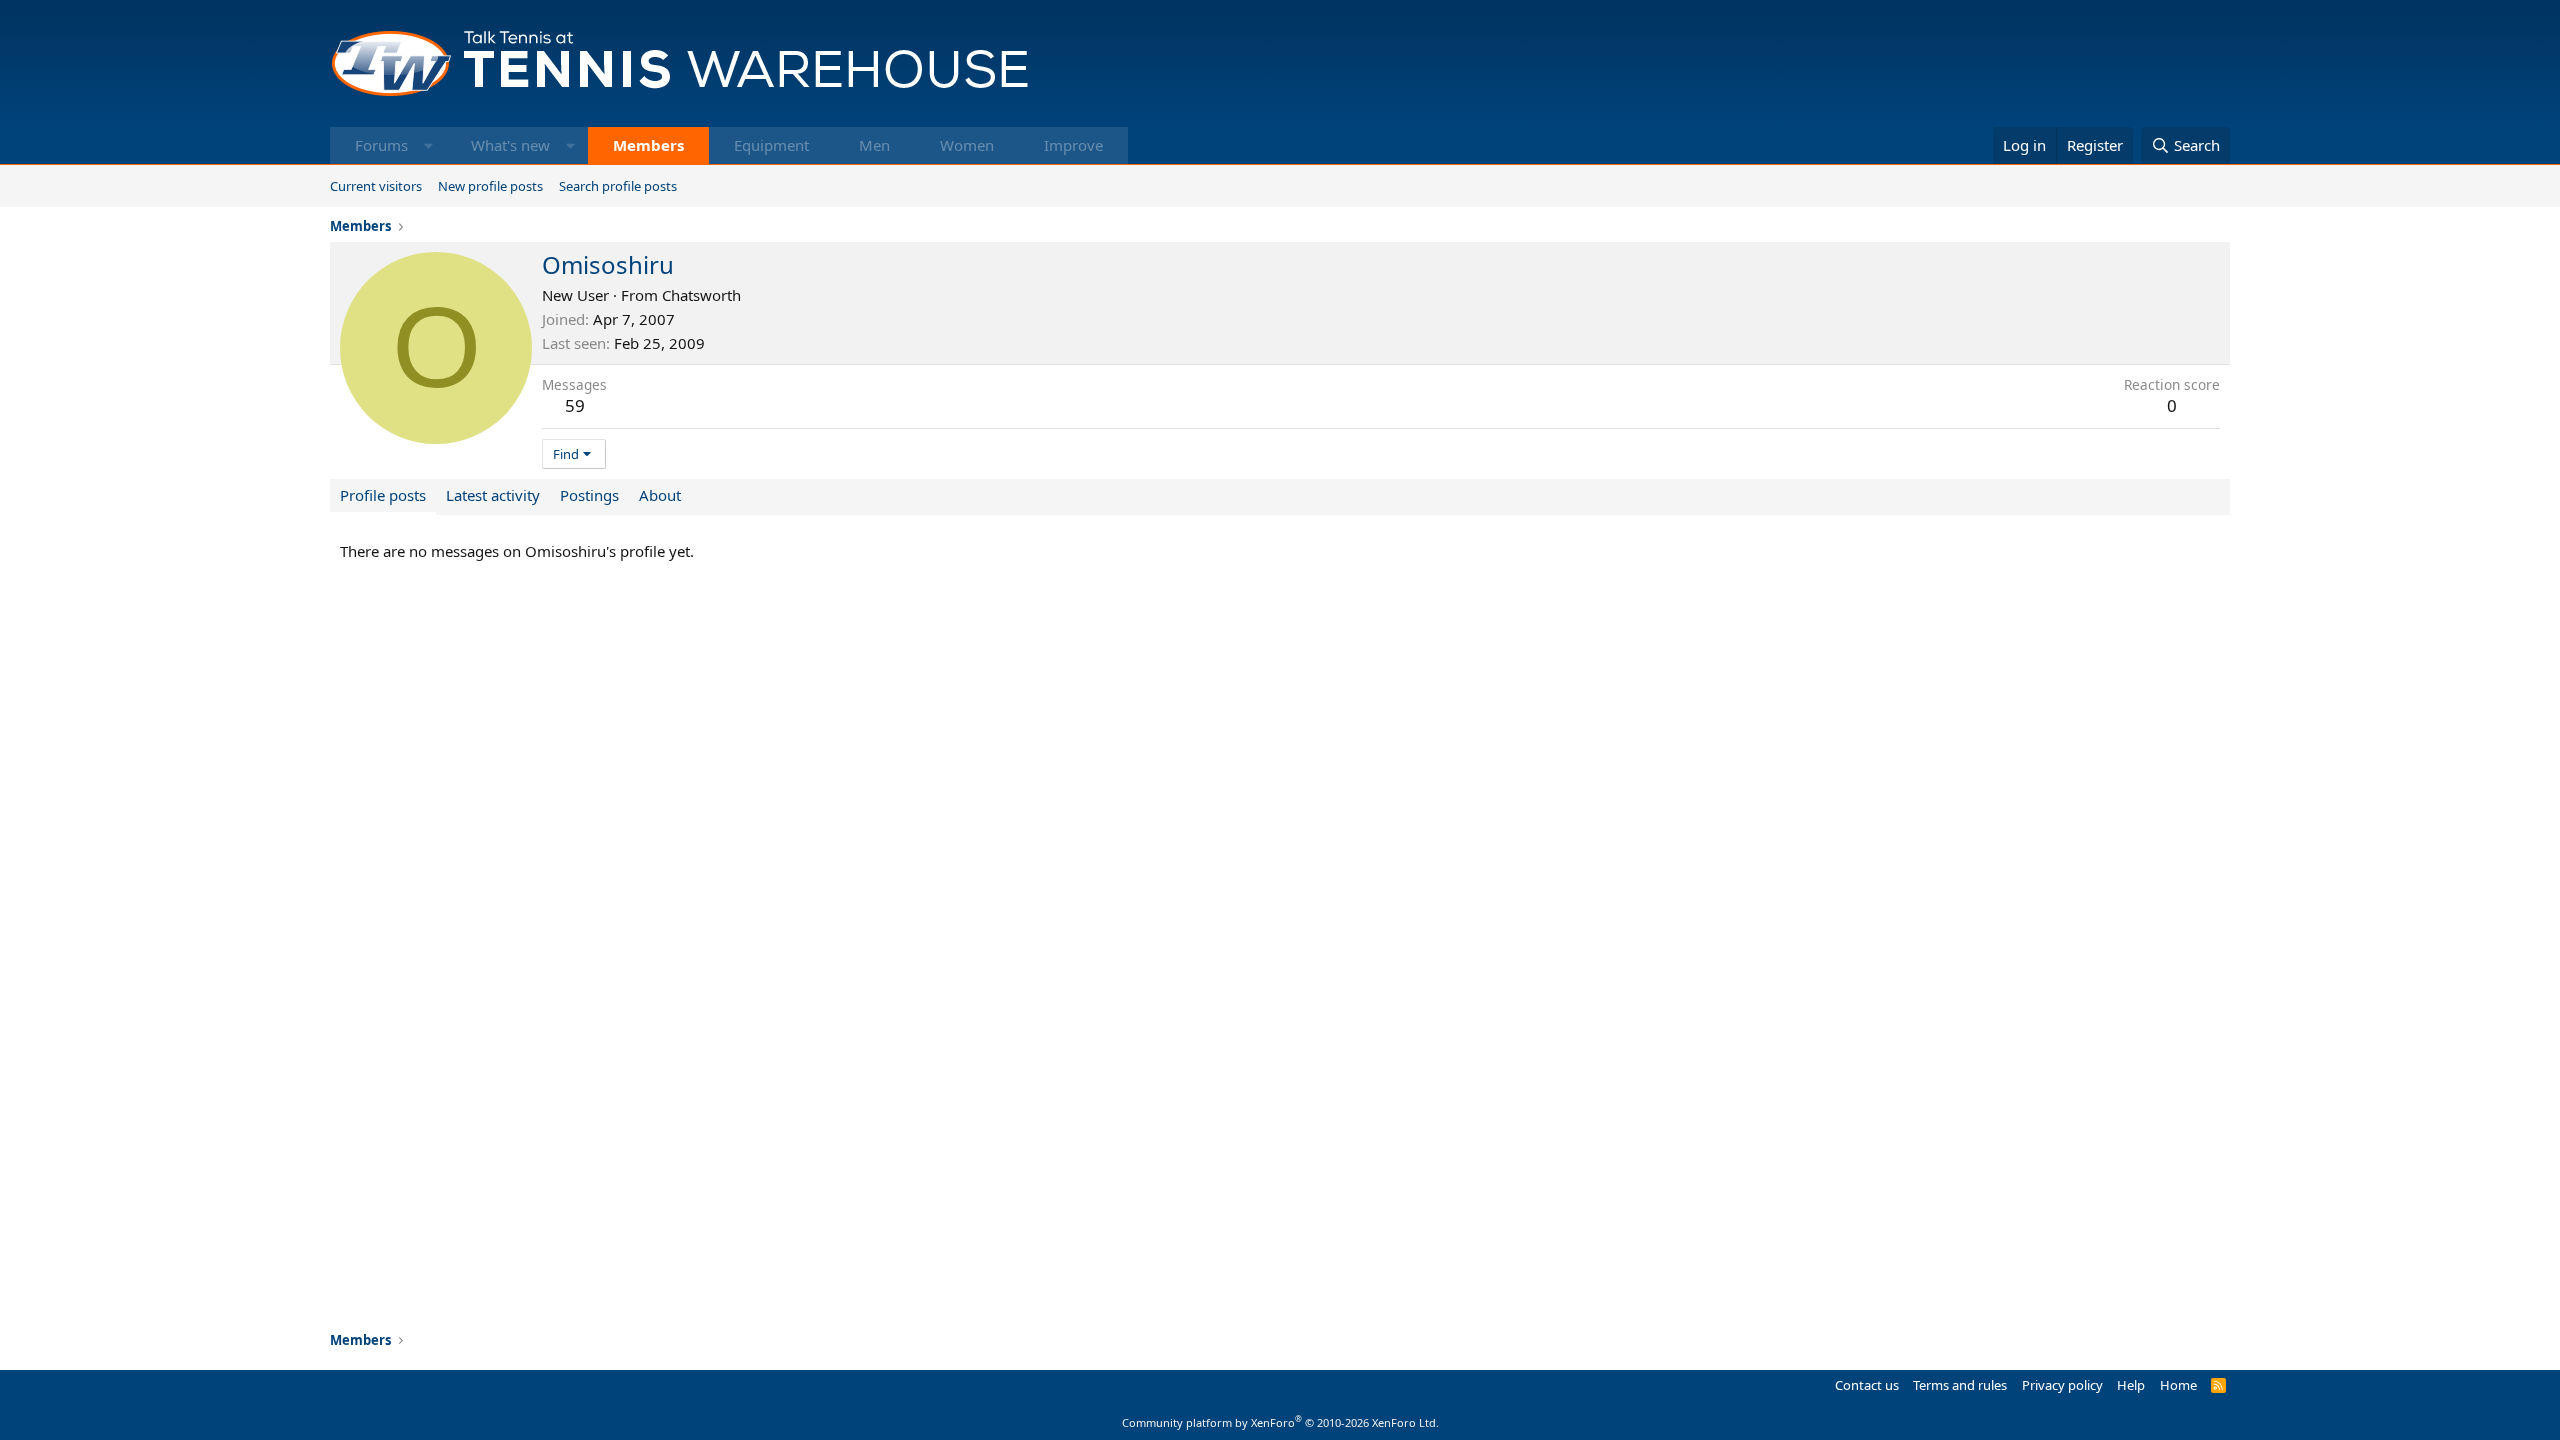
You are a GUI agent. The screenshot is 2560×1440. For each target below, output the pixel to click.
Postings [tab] (589, 495)
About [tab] (660, 495)
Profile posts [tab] (383, 495)
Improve (1073, 145)
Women (967, 145)
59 (575, 405)
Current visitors (376, 186)
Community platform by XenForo (1280, 1422)
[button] (428, 145)
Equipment (771, 145)
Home (2178, 1385)
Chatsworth (701, 295)
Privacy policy (2062, 1385)
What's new (510, 145)
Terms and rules (1960, 1385)
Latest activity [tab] (493, 495)
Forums (381, 145)
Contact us (1867, 1385)
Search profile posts (618, 186)
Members (648, 145)
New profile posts (490, 186)
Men (874, 145)
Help (2131, 1385)
